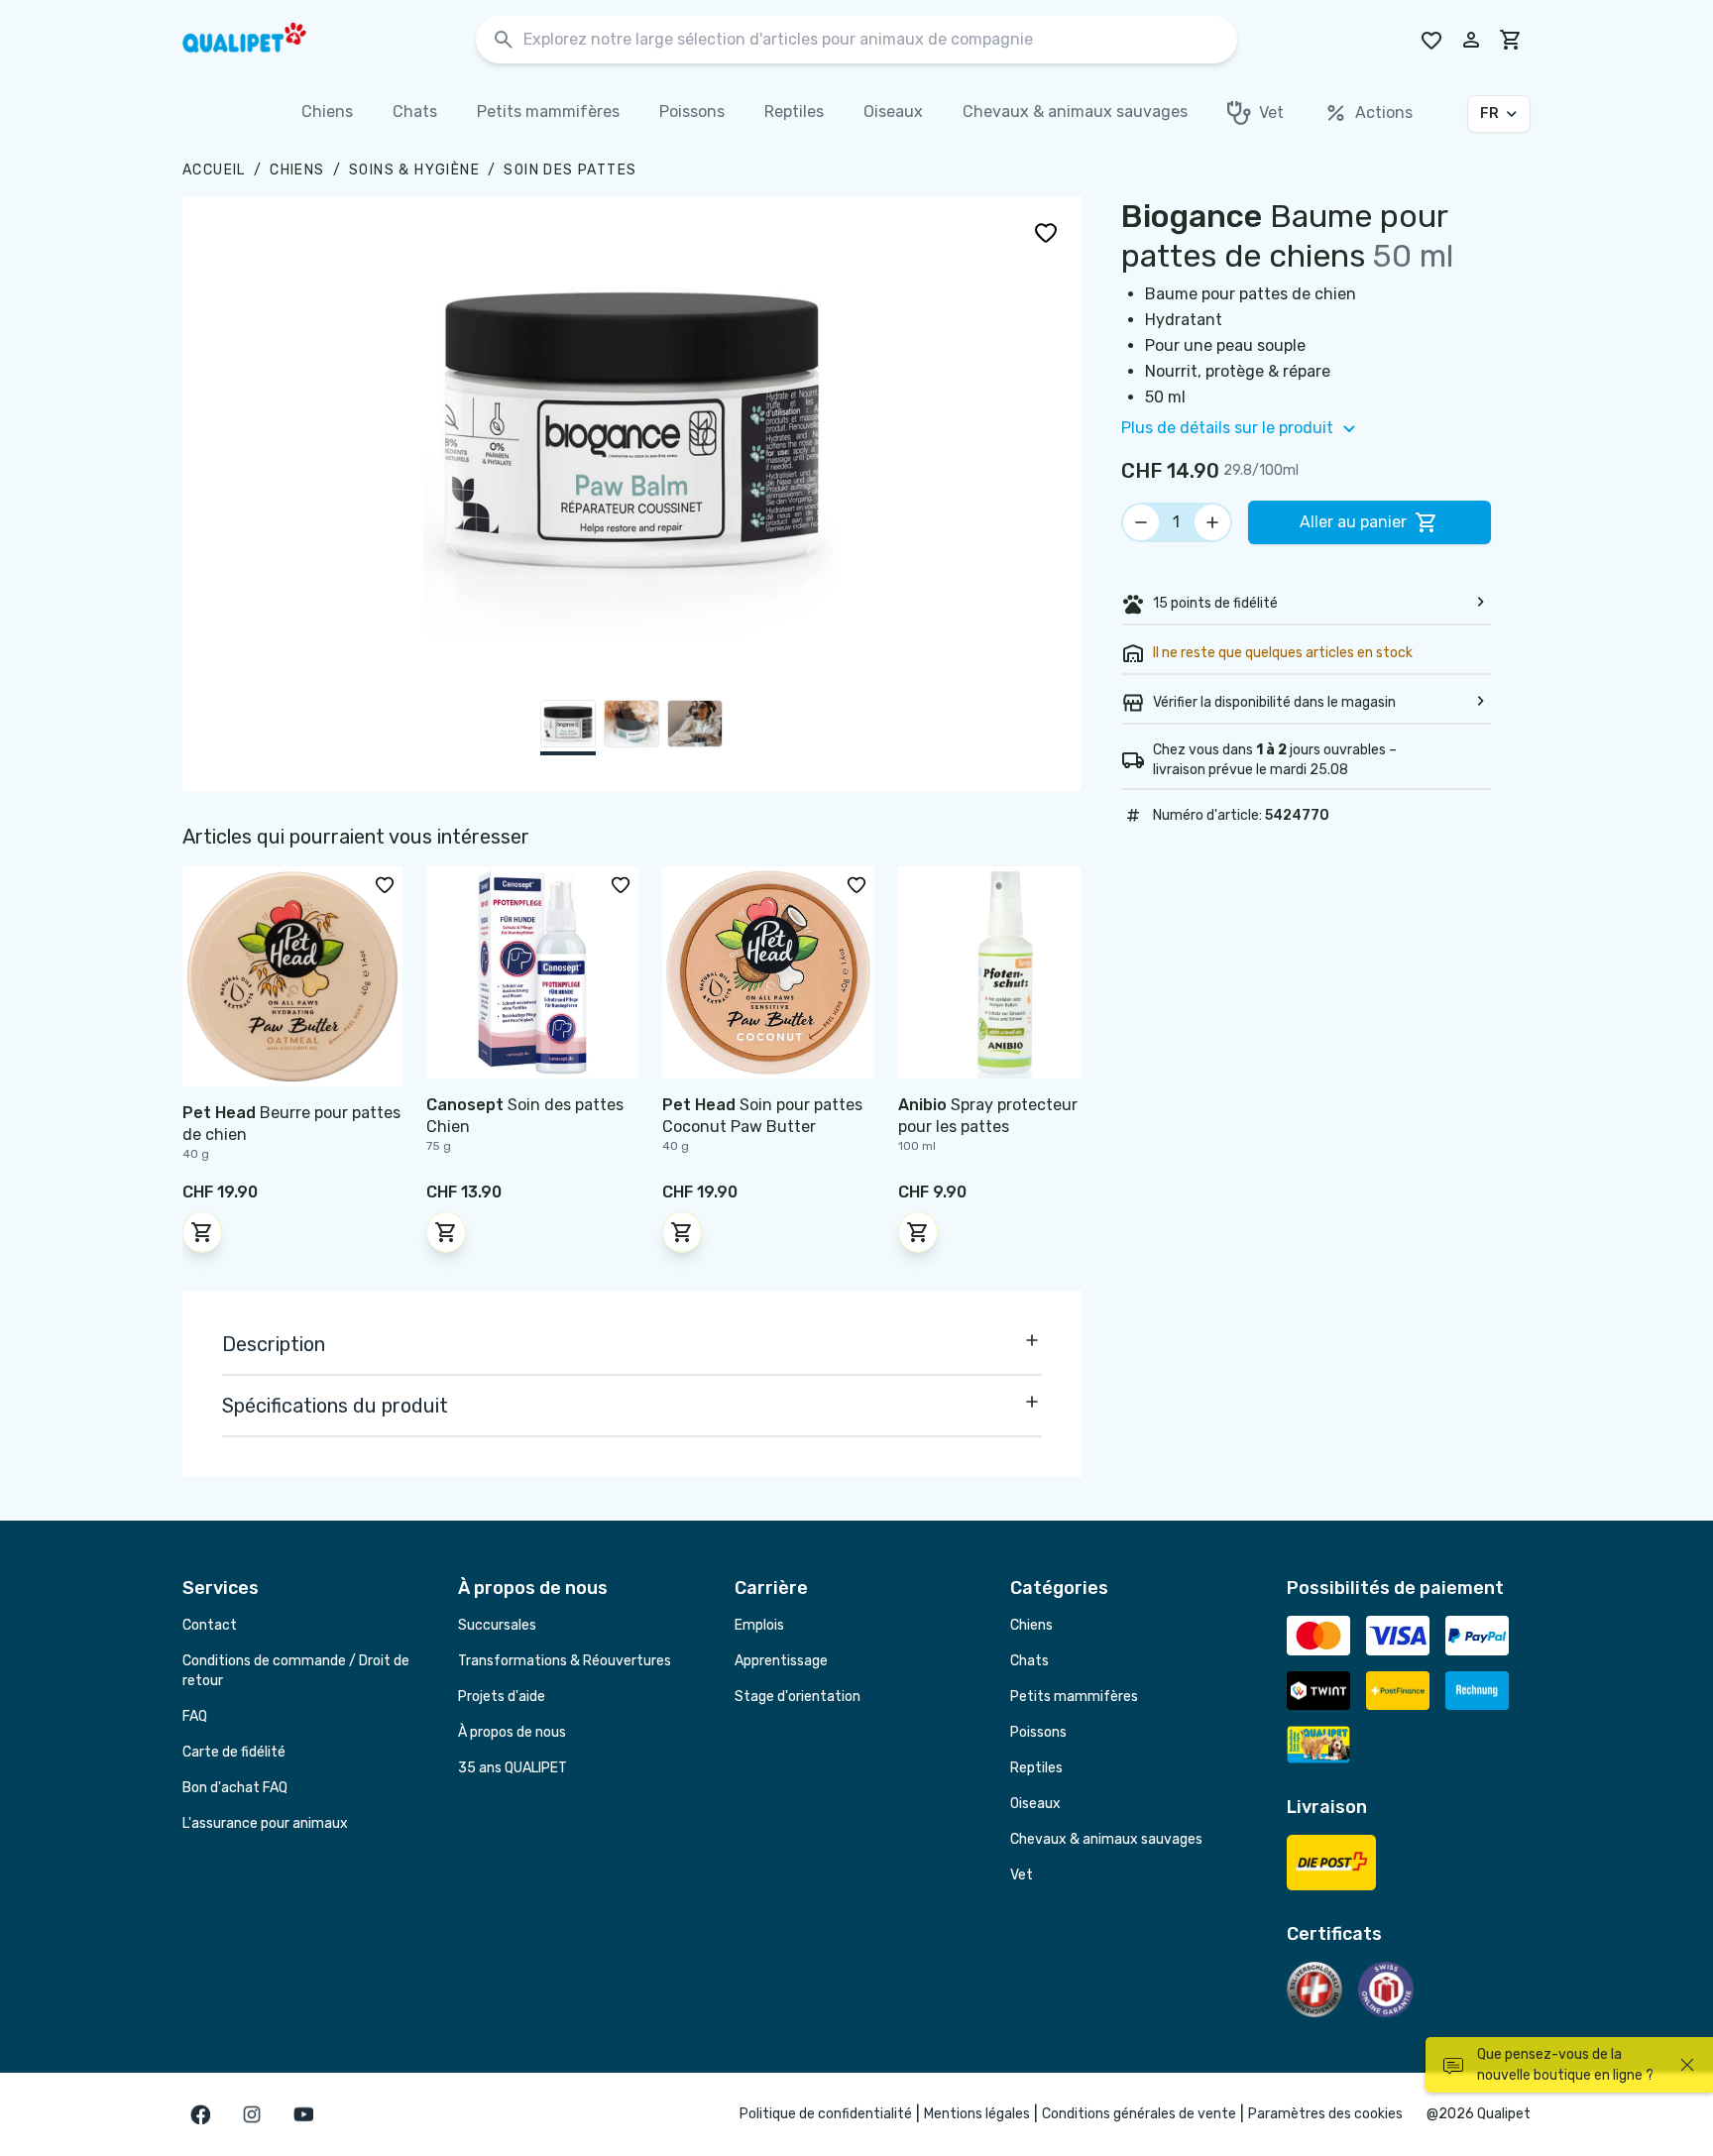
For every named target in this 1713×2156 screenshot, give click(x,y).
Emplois (759, 1625)
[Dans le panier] (202, 1232)
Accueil (214, 170)
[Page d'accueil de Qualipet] (262, 40)
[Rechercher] (504, 40)
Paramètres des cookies (1325, 2114)
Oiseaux (1035, 1804)
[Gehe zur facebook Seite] (200, 2114)
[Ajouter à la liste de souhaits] (1046, 232)
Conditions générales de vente (1139, 2114)
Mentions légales (977, 2114)
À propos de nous (512, 1732)
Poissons (1038, 1732)
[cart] (1511, 40)
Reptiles (1036, 1768)
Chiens (297, 170)
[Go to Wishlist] (1431, 40)
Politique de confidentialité (826, 2114)
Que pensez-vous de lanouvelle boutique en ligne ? (1565, 2065)
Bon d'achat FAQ (235, 1788)
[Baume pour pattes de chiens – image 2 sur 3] (631, 728)
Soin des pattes (570, 170)
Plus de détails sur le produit (1227, 428)
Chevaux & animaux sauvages (1106, 1839)
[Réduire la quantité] (1141, 522)
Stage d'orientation (798, 1697)
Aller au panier (1353, 522)
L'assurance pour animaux (265, 1823)
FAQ (195, 1716)
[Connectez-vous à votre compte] (1471, 40)
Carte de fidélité (234, 1752)
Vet (1022, 1875)
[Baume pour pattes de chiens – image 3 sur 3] (695, 728)
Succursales (497, 1625)
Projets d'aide (502, 1697)
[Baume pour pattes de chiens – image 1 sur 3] (568, 728)
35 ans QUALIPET (513, 1768)
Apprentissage (781, 1661)
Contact (210, 1625)
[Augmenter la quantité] (1212, 522)
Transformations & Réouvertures (565, 1661)
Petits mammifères (1074, 1697)
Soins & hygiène (414, 170)
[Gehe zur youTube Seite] (303, 2114)
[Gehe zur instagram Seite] (252, 2114)
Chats (1029, 1661)
